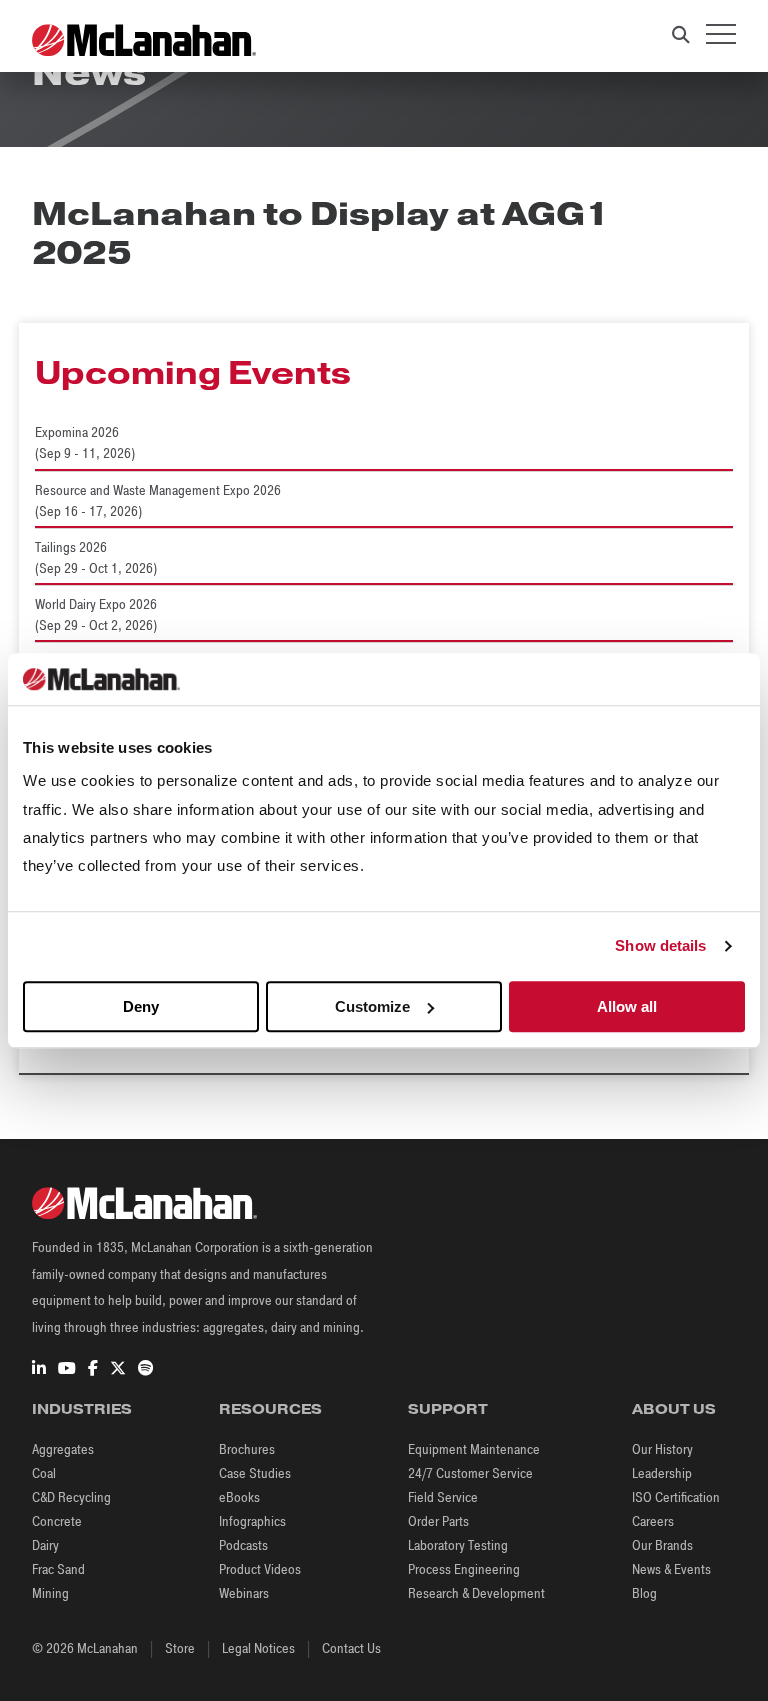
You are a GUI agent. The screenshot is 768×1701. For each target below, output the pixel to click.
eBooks (239, 1497)
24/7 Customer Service (470, 1473)
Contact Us (351, 1648)
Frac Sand (58, 1569)
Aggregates (63, 1449)
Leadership (662, 1473)
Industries (82, 1409)
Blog (644, 1593)
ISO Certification (676, 1497)
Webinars (244, 1593)
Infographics (252, 1521)
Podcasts (243, 1545)
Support (448, 1409)
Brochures (247, 1449)
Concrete (57, 1521)
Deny (141, 1006)
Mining (50, 1593)
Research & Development (476, 1593)
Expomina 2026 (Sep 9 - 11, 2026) (85, 443)
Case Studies (255, 1473)
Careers (653, 1521)
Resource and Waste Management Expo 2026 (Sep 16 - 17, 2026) (158, 501)
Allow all (627, 1006)
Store (180, 1648)
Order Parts (438, 1521)
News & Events (671, 1569)
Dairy (45, 1545)
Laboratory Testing (458, 1545)
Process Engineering (464, 1569)
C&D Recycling (71, 1497)
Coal (44, 1473)
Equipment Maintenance (474, 1449)
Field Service (443, 1497)
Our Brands (662, 1545)
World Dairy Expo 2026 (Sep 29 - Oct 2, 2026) (96, 615)
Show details (660, 946)
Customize (372, 1006)
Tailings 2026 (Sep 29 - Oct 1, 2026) (96, 558)
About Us (674, 1409)
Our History (662, 1449)
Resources (270, 1409)
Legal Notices (258, 1648)
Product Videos (260, 1569)
